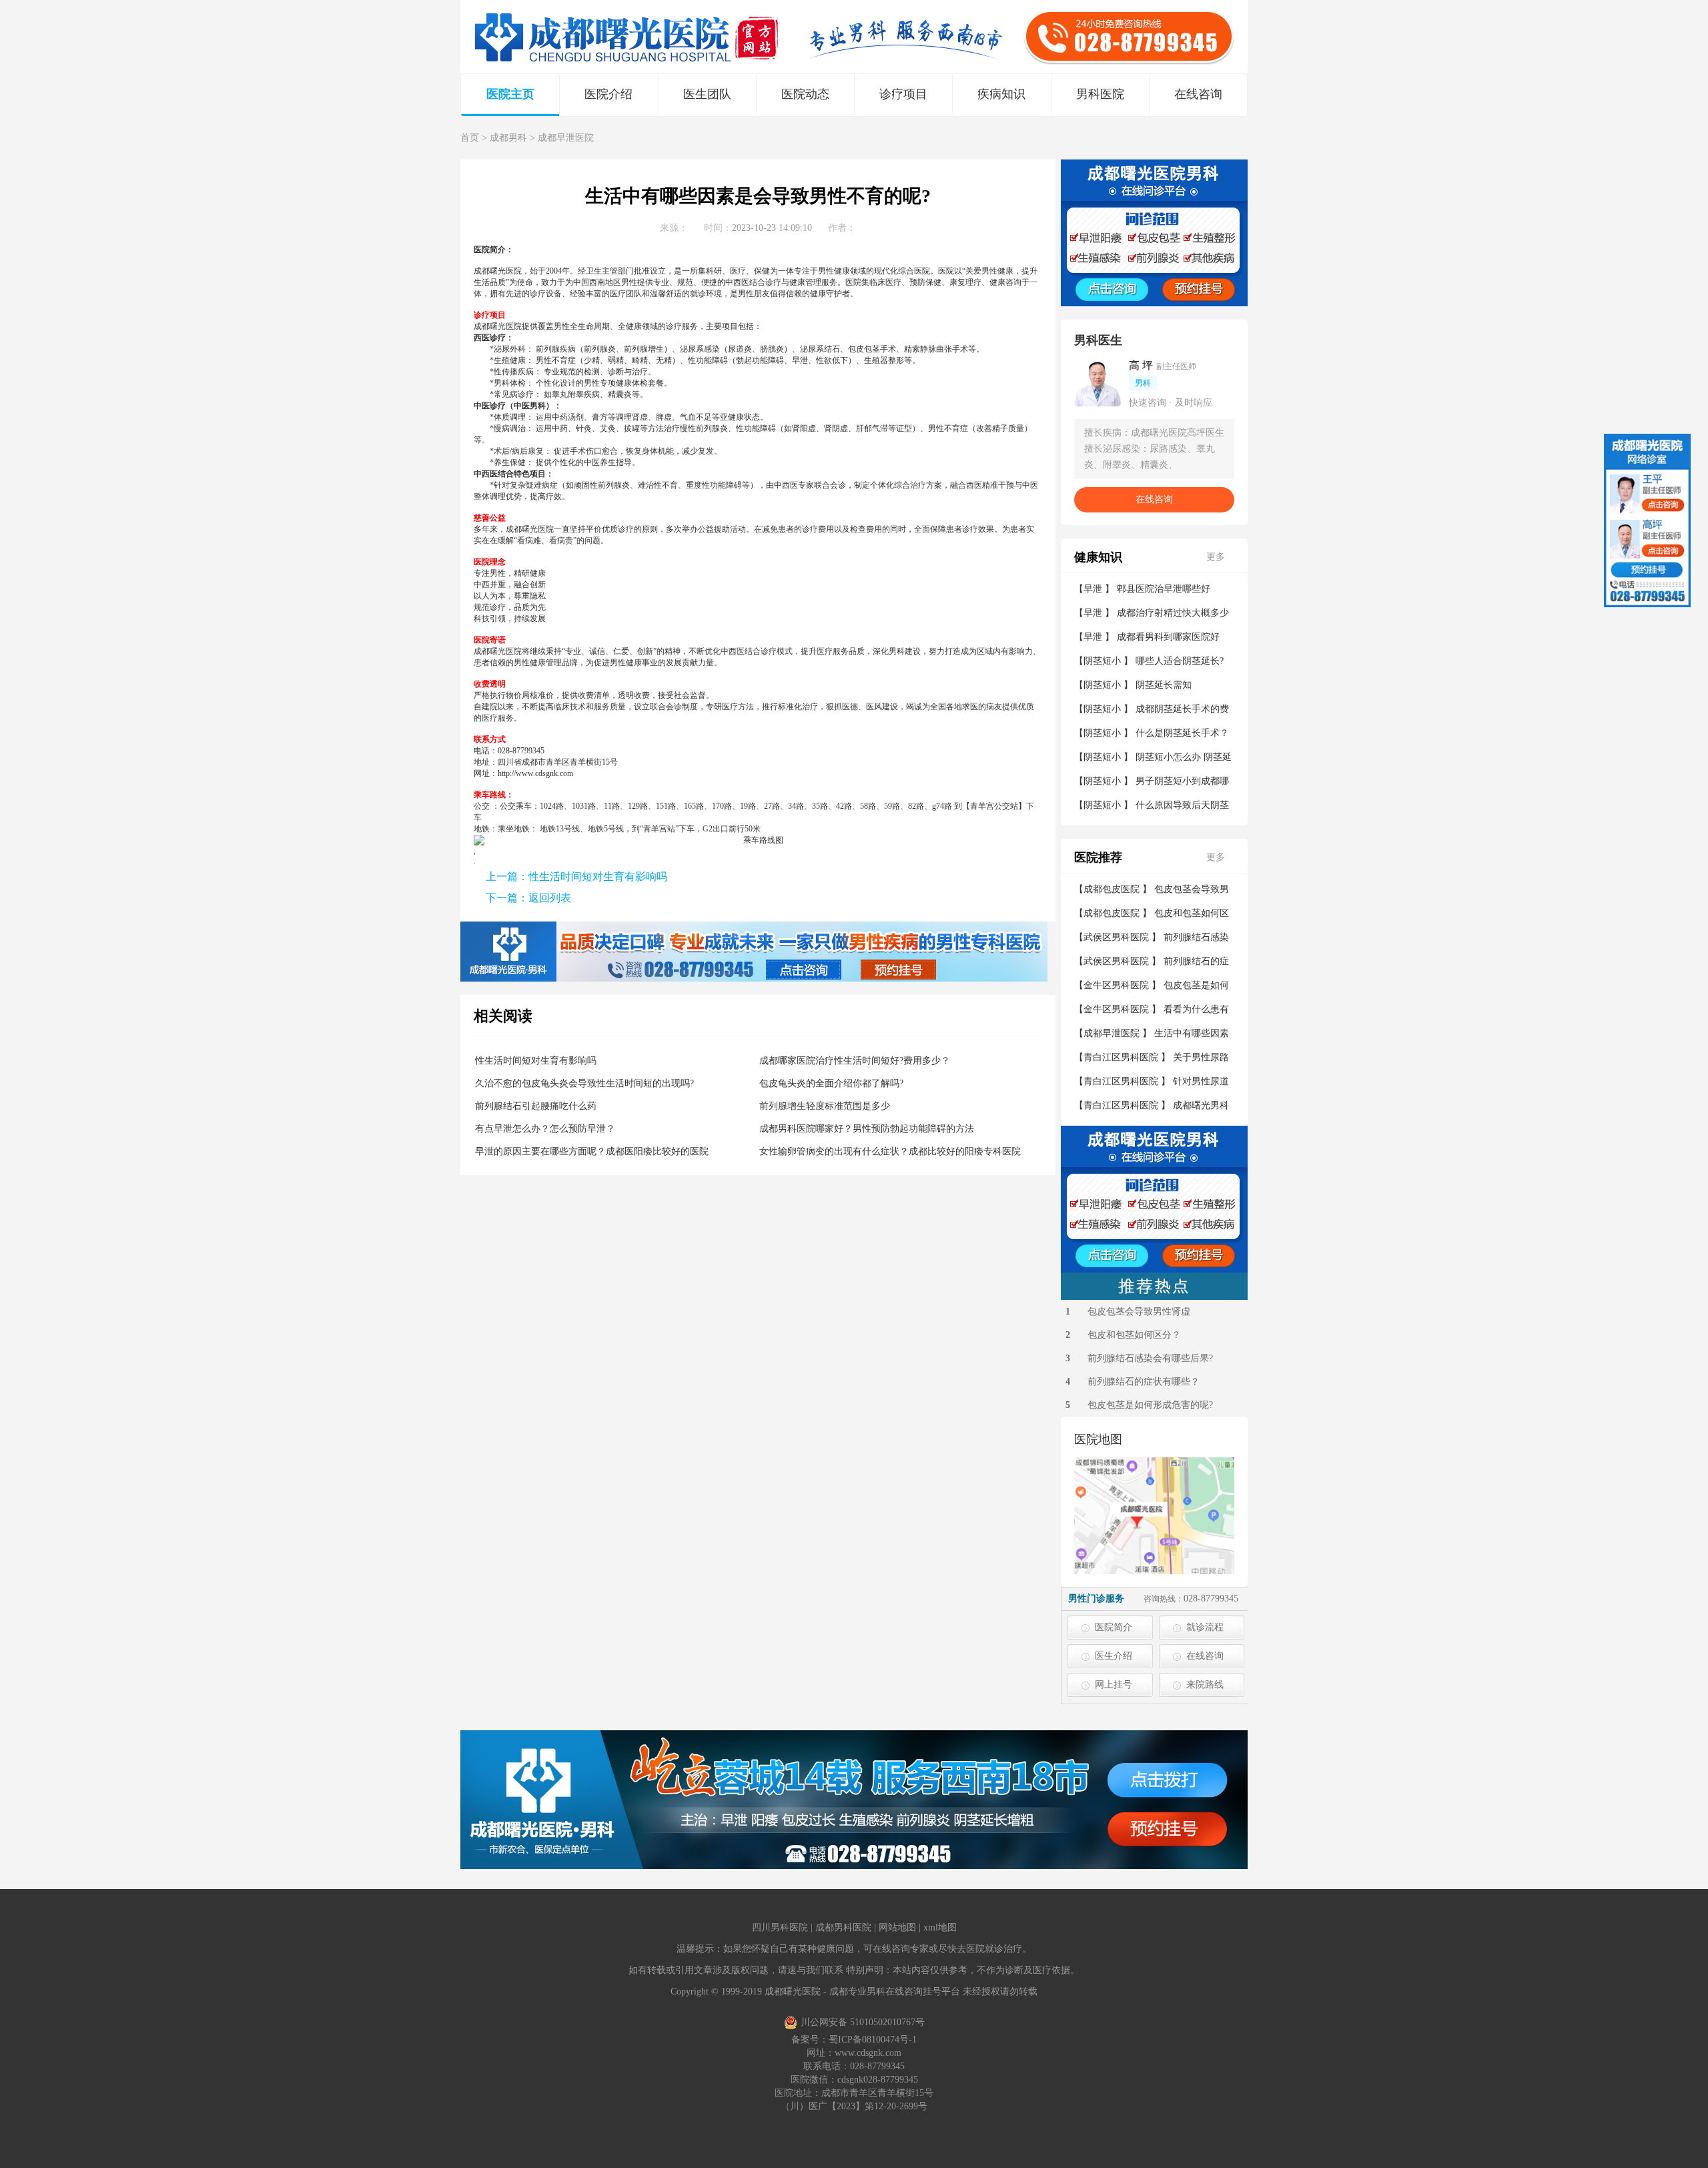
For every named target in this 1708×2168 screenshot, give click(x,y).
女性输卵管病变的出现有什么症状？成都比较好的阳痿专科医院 (890, 1151)
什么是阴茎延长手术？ (1182, 733)
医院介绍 (608, 94)
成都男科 (508, 138)
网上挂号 (1114, 1685)
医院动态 (805, 94)
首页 (470, 138)
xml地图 (940, 1927)
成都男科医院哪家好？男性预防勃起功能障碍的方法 (867, 1129)
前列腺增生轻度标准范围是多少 (825, 1106)
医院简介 (1114, 1627)
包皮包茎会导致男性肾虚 (1139, 1312)
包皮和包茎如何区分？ (1134, 1335)
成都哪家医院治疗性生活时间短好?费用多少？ (855, 1061)
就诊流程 (1205, 1627)
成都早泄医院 (566, 138)
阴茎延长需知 (1164, 685)
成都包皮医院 (1112, 889)
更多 (1216, 557)
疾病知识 (1001, 94)
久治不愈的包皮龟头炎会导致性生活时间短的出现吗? (584, 1083)
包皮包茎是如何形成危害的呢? (1150, 1405)
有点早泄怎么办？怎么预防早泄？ (545, 1129)
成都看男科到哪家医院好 (1168, 637)
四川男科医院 (780, 1927)
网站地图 (897, 1927)
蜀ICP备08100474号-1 (873, 2040)
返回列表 (550, 898)
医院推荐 (1098, 857)
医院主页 (510, 94)
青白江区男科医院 (1121, 1057)
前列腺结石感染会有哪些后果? (1150, 1358)
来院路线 (1205, 1685)
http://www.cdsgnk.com (535, 773)
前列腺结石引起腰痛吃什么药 (536, 1106)
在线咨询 (1198, 94)
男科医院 (1100, 94)
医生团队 (707, 94)
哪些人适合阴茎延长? (1180, 661)
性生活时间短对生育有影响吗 (598, 876)
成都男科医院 (843, 1927)
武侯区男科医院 (1116, 937)
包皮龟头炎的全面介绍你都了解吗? (831, 1083)
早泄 (1093, 589)
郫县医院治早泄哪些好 (1164, 589)
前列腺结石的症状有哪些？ (1144, 1382)
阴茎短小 (1102, 661)
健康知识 (1098, 557)
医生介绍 (1114, 1656)
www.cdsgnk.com (868, 2053)
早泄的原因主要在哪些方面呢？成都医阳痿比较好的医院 (592, 1151)
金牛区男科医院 (1116, 985)
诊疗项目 (903, 94)
